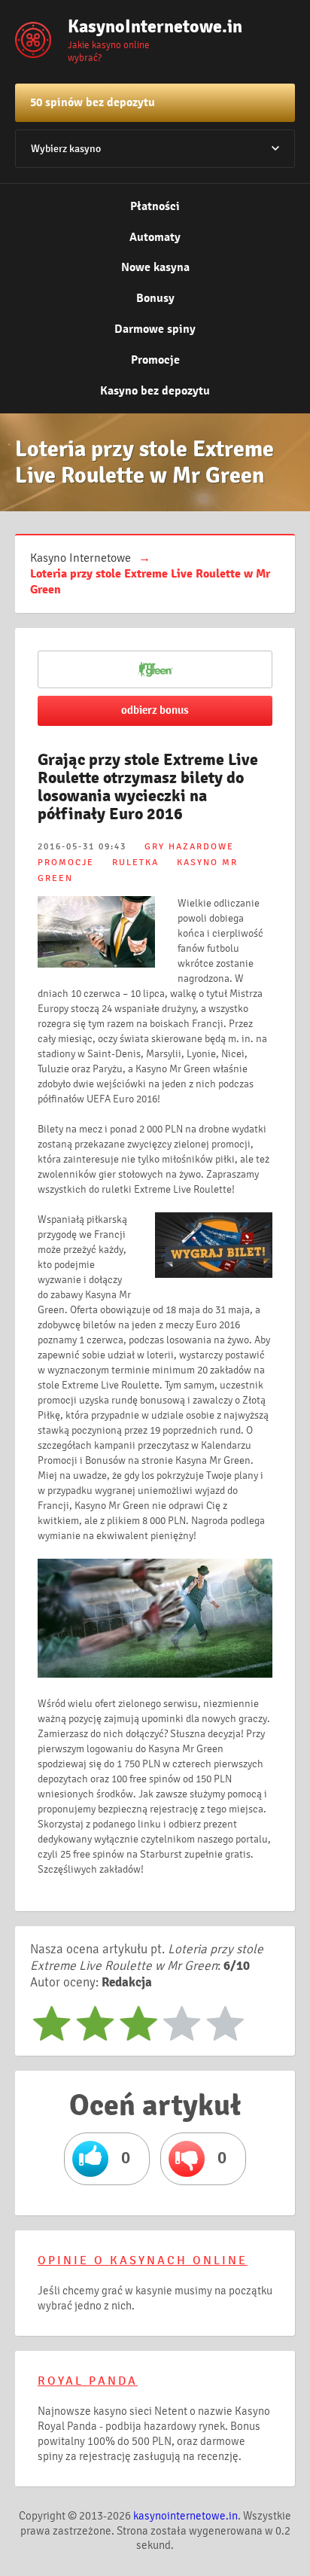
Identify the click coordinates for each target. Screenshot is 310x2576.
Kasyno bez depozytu (155, 391)
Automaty (155, 237)
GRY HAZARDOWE (189, 847)
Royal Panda (88, 2381)
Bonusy (155, 298)
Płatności (155, 206)
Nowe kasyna (155, 267)
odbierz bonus (155, 710)
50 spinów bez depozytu (93, 102)
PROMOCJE (66, 863)
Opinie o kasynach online (143, 2260)
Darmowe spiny (155, 329)
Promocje (155, 360)
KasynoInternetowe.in (143, 26)
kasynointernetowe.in (185, 2516)
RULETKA (135, 863)
